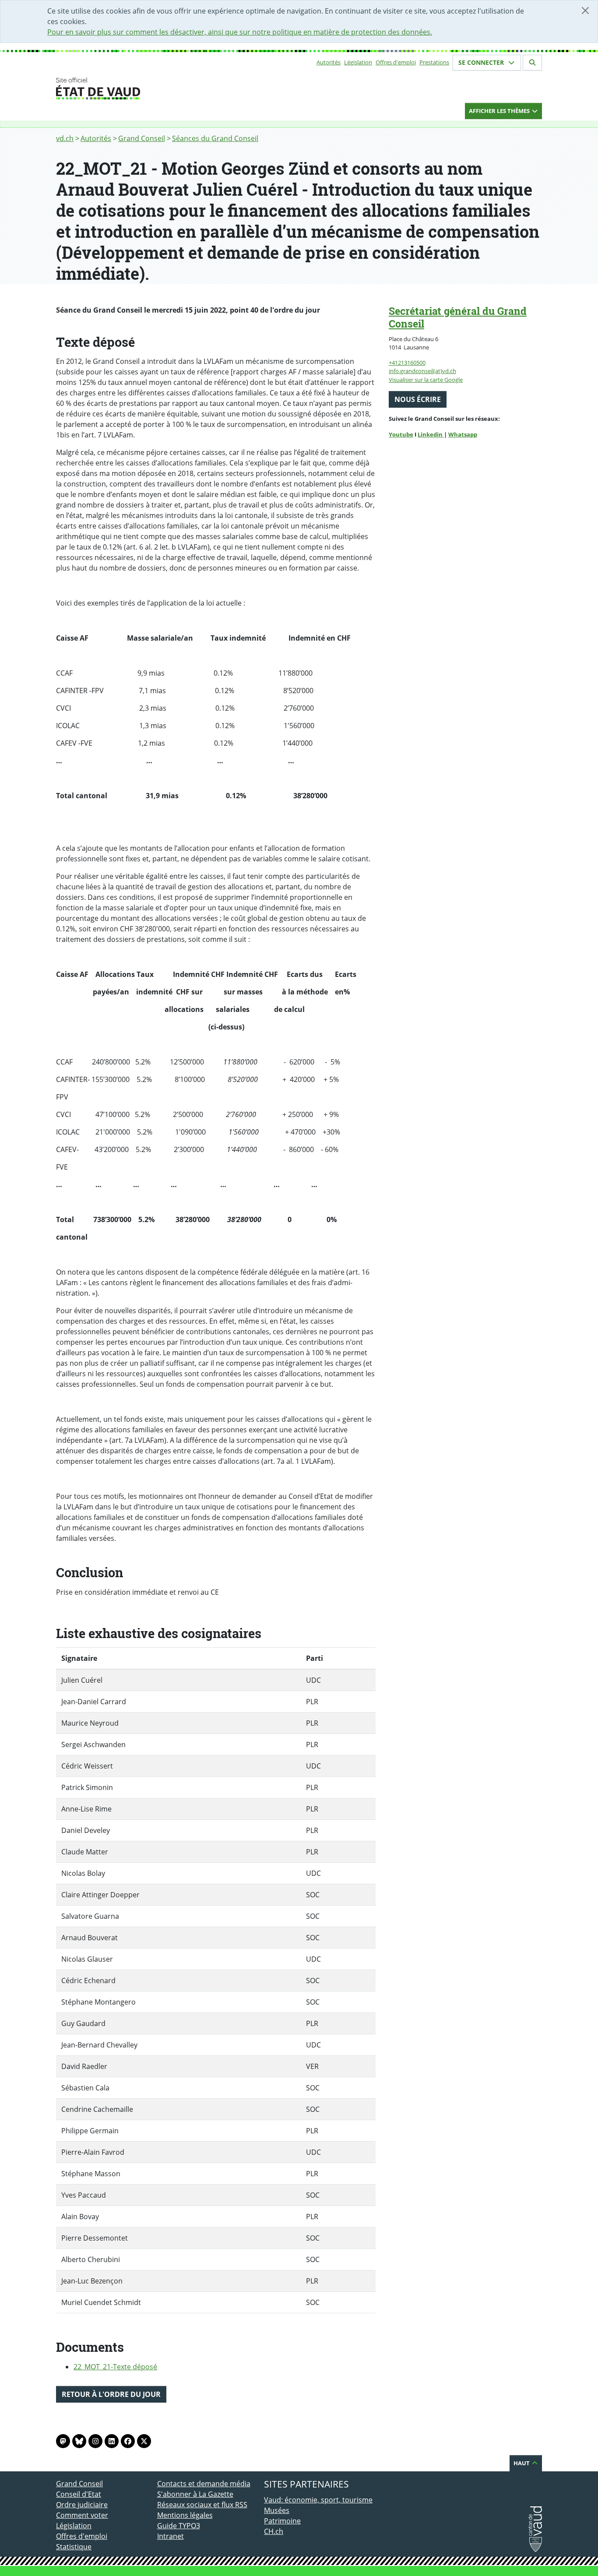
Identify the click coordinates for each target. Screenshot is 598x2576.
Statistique (74, 2547)
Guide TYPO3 (179, 2526)
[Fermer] (585, 11)
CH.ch (274, 2531)
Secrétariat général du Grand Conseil (458, 317)
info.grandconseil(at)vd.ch (422, 371)
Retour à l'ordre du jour (111, 2394)
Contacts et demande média (204, 2484)
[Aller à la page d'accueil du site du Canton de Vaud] (153, 88)
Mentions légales (185, 2515)
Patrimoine (282, 2521)
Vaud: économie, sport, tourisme (318, 2500)
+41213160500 (407, 363)
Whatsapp (463, 434)
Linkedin (431, 434)
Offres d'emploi (396, 62)
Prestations (434, 62)
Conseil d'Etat (79, 2494)
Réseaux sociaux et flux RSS (202, 2505)
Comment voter (82, 2515)
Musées (277, 2510)
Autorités (329, 62)
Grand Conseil (142, 138)
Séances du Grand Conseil (215, 138)
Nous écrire (418, 399)
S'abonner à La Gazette (195, 2494)
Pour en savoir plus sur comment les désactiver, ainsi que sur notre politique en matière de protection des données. (240, 32)
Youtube (401, 434)
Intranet (171, 2536)
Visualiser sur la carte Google (426, 380)
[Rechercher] (532, 63)
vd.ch (65, 138)
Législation (358, 62)
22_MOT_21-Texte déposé (115, 2367)
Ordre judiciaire (82, 2505)
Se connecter (482, 62)
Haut (522, 2463)
